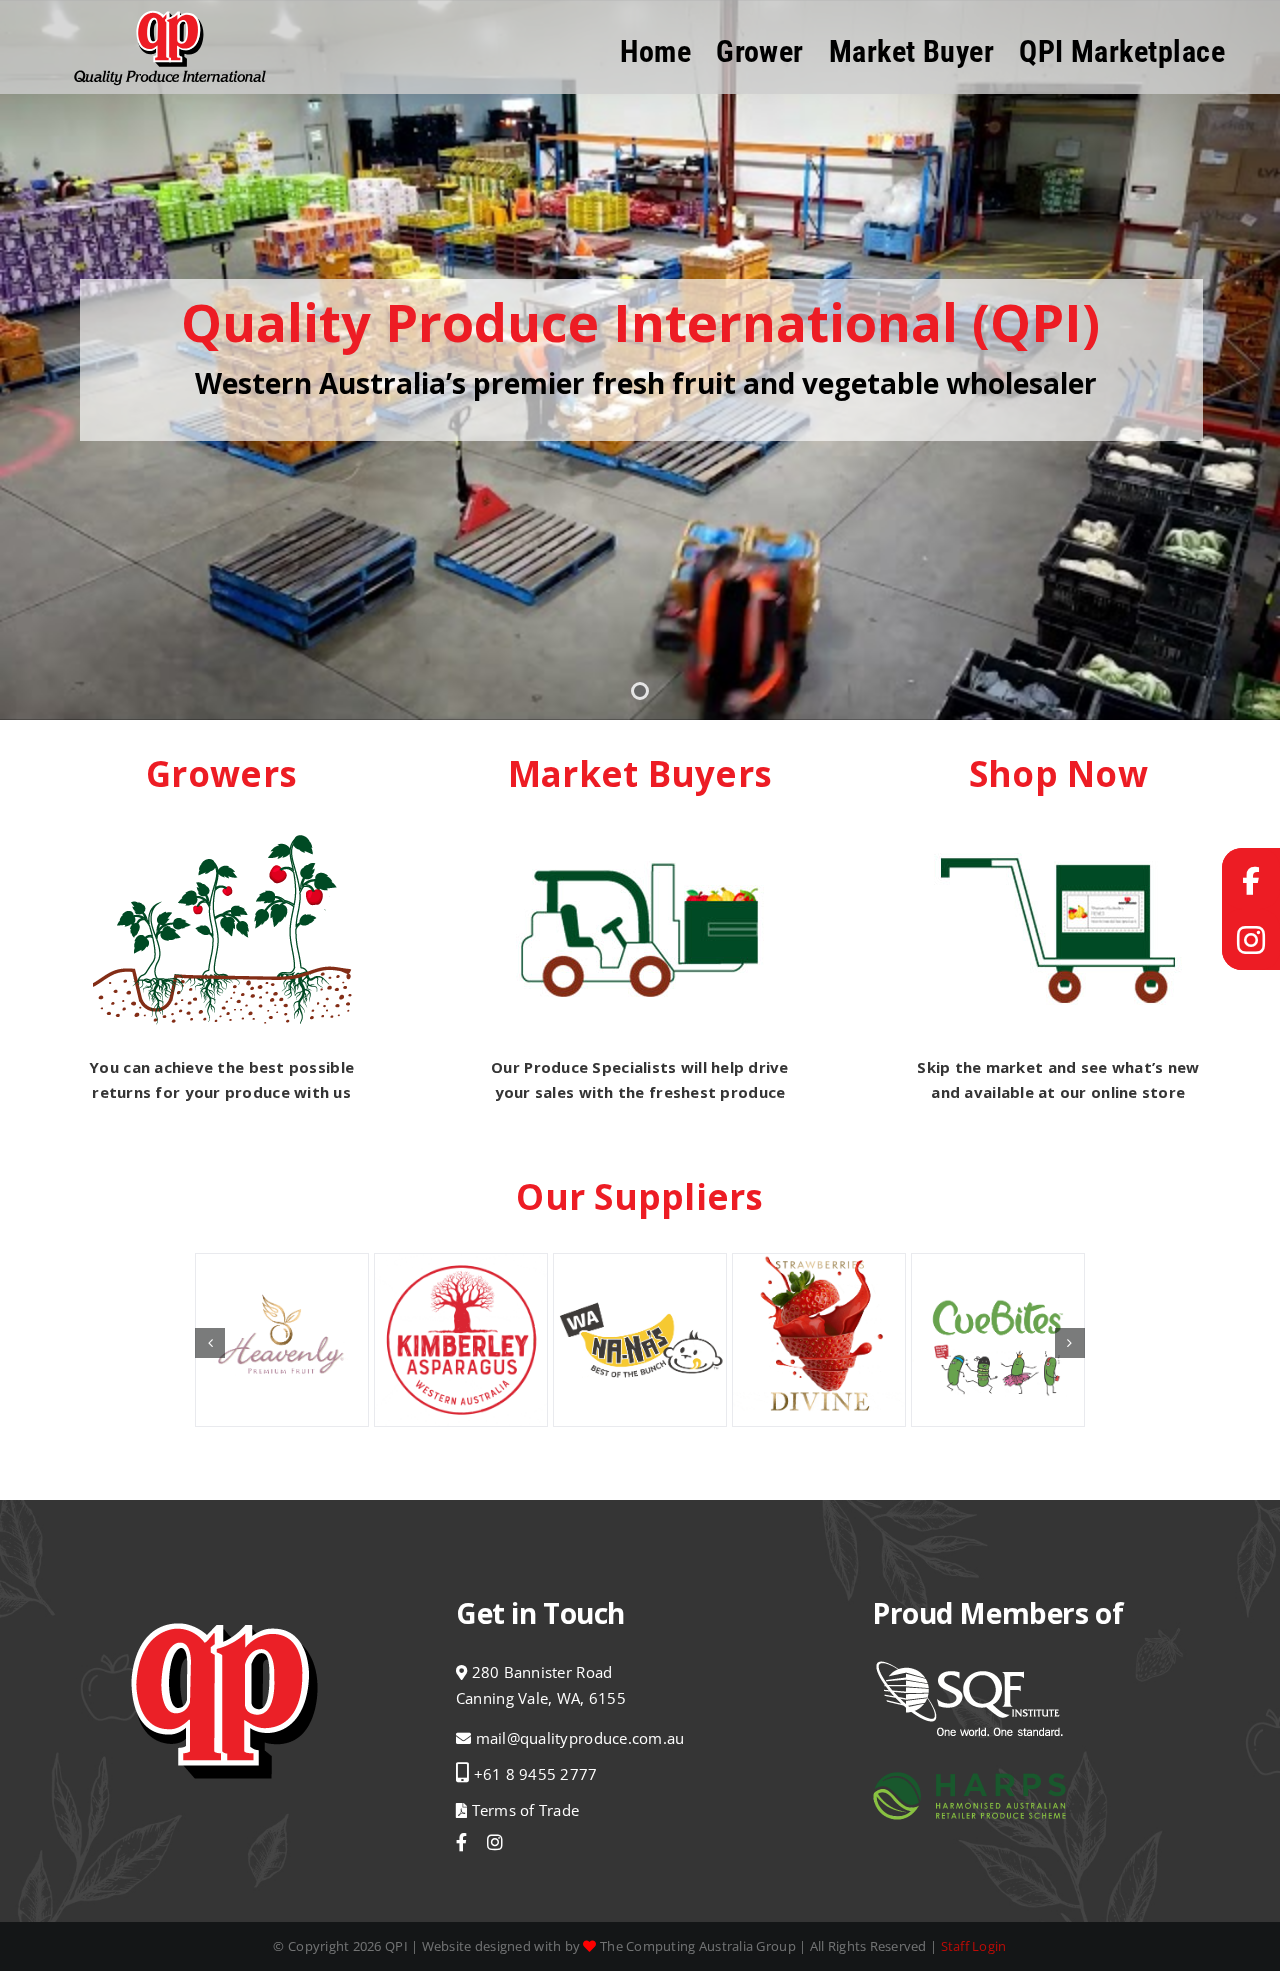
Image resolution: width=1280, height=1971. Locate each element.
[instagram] (495, 1842)
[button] (210, 1343)
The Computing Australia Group (698, 1946)
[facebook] (461, 1842)
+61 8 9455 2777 (536, 1774)
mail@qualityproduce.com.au (580, 1738)
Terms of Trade (523, 1810)
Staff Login (974, 1946)
